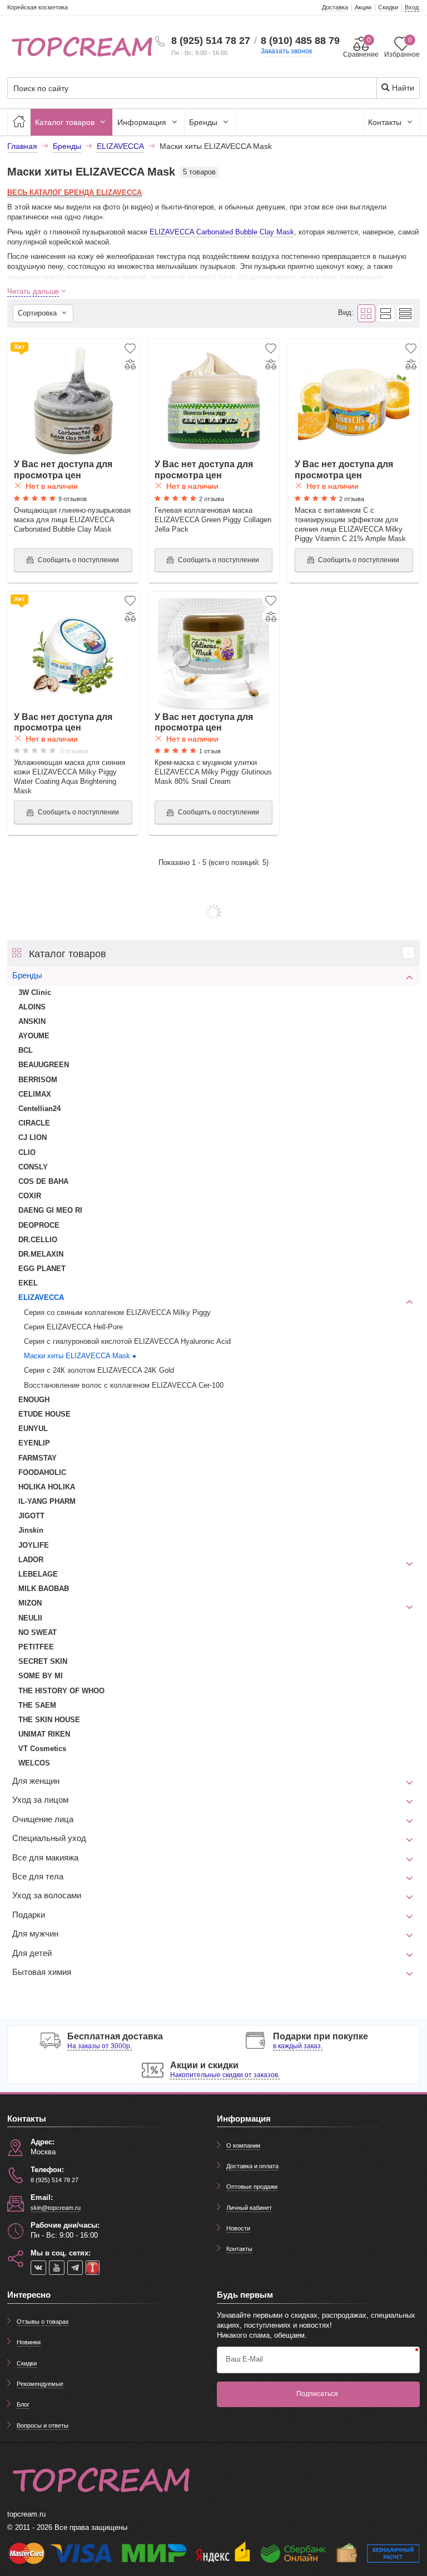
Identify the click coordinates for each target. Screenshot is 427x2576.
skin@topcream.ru (56, 2208)
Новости (238, 2228)
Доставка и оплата (252, 2166)
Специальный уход (49, 1838)
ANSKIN (32, 1021)
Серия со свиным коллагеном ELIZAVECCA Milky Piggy (117, 1312)
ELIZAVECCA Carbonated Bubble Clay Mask (222, 232)
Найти (402, 88)
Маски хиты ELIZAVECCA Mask (77, 1356)
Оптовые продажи (252, 2187)
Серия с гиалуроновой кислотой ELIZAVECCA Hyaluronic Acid (127, 1341)
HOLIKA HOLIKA (47, 1487)
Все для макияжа (45, 1858)
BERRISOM (38, 1080)
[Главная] (19, 122)
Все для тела (38, 1877)
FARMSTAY (38, 1458)
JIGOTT (31, 1516)
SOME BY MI (41, 1676)
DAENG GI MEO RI (50, 1210)
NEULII (30, 1618)
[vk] (38, 2268)
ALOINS (32, 1007)
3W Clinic (35, 992)
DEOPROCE (39, 1225)
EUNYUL (33, 1429)
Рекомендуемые (40, 2384)
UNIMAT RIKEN (44, 1734)
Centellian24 (39, 1109)
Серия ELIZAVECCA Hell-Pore (73, 1327)
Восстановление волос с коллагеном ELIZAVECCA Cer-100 (124, 1385)
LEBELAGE (38, 1574)
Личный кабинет (249, 2208)
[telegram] (75, 2268)
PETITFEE (36, 1647)
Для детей (32, 1953)
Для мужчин (35, 1934)
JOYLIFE (34, 1545)
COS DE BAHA (43, 1181)
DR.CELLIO (38, 1240)
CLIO (27, 1152)
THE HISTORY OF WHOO (61, 1691)
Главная (22, 146)
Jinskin (31, 1530)
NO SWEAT (38, 1632)
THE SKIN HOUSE (49, 1720)
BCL (26, 1050)
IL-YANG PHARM (47, 1501)
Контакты (386, 122)
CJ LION (33, 1137)
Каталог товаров (66, 122)
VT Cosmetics (42, 1749)
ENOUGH (34, 1400)
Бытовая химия (42, 1972)
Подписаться (317, 2394)
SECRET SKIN (43, 1661)
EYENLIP (34, 1443)
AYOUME (34, 1036)
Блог (23, 2404)
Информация (143, 122)
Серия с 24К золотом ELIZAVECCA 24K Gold (99, 1370)
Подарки (29, 1915)
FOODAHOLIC (42, 1472)
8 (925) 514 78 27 (211, 41)
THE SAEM (37, 1705)
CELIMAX (35, 1094)
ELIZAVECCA (41, 1297)
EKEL (28, 1283)
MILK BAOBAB (44, 1589)
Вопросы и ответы (43, 2425)
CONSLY (33, 1167)
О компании (243, 2145)
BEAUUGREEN (44, 1065)
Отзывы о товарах (43, 2322)
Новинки (29, 2342)
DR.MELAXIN (41, 1254)
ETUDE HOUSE (44, 1414)
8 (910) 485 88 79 (300, 41)
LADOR (31, 1560)
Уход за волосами (47, 1895)
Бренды (204, 122)
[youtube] (57, 2268)
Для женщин (36, 1781)
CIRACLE (34, 1123)
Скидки (27, 2363)
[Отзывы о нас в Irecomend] (93, 2268)
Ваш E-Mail (244, 2359)
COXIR (30, 1196)
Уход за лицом (40, 1800)
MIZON (30, 1603)
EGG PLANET (42, 1269)
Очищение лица (43, 1819)
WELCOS (34, 1763)
